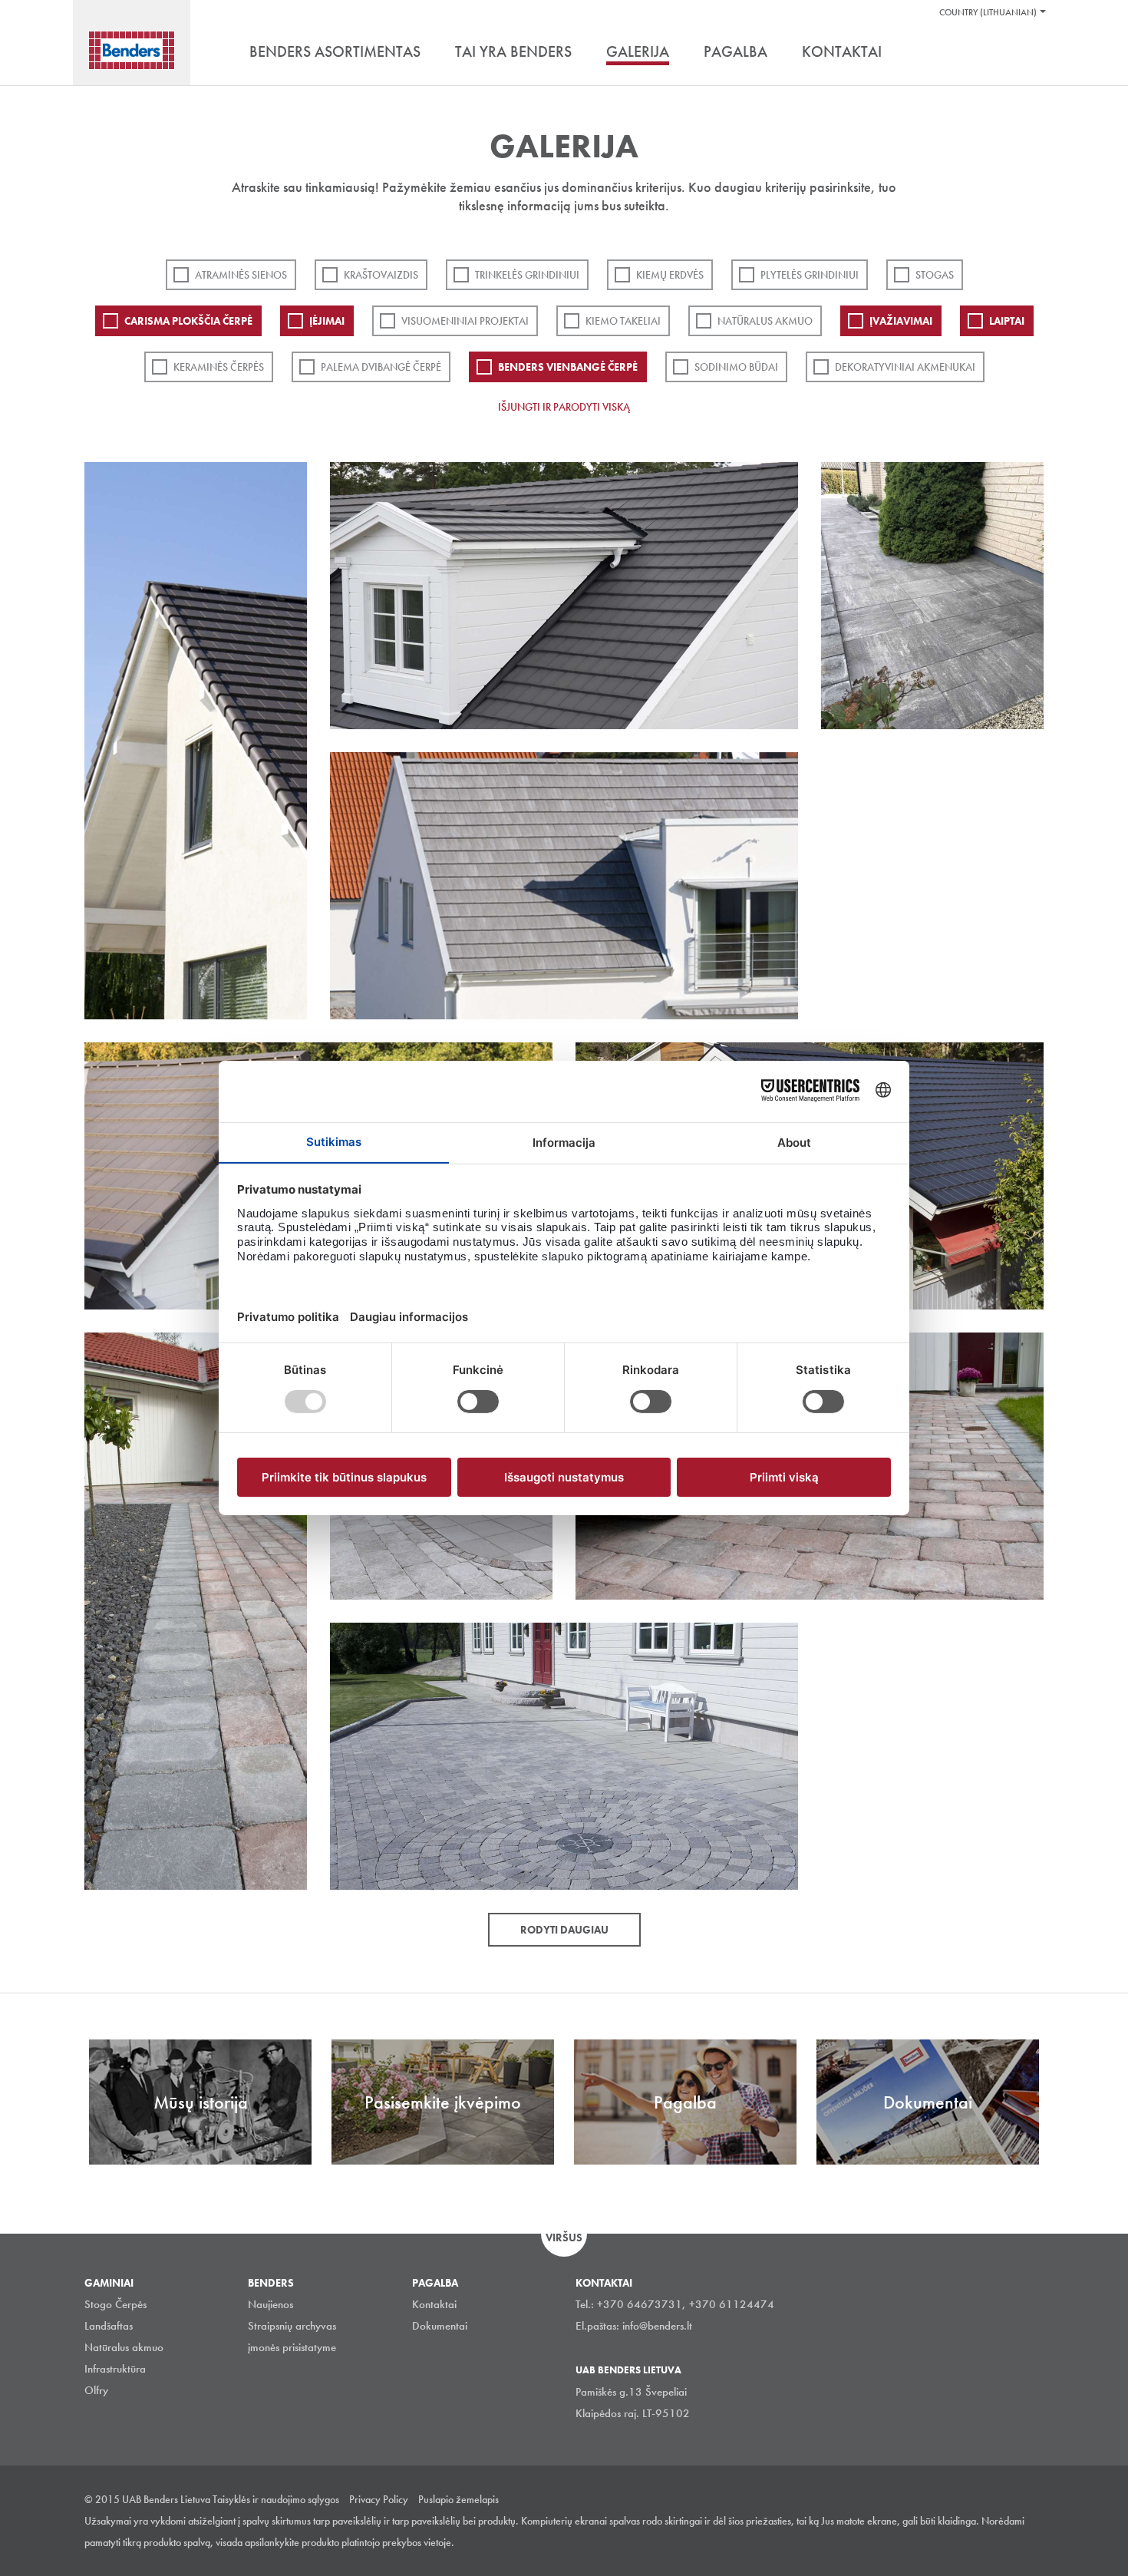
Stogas (935, 275)
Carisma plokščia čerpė (188, 321)
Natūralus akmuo (765, 321)
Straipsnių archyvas (292, 2326)
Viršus (564, 2237)
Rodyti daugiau (564, 1930)
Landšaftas (109, 2326)
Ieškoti (1032, 53)
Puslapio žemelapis (458, 2499)
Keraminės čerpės (219, 367)
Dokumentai (440, 2326)
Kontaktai (434, 2304)
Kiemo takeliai (623, 321)
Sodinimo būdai (736, 367)
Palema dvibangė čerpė (381, 367)
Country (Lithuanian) (988, 12)
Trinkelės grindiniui (527, 275)
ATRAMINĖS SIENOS (241, 275)
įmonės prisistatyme (292, 2347)
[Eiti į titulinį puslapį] (132, 50)
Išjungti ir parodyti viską (564, 407)
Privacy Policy (379, 2499)
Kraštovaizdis (381, 275)
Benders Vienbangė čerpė (568, 367)
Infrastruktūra (115, 2369)
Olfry (96, 2390)
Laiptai (1007, 321)
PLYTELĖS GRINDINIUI (810, 275)
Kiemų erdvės (670, 275)
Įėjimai (327, 321)
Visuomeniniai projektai (465, 321)
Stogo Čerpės (115, 2304)
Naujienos (270, 2304)
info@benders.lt (657, 2326)
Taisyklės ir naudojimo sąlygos (276, 2499)
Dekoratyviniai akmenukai (905, 367)
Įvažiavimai (901, 321)
